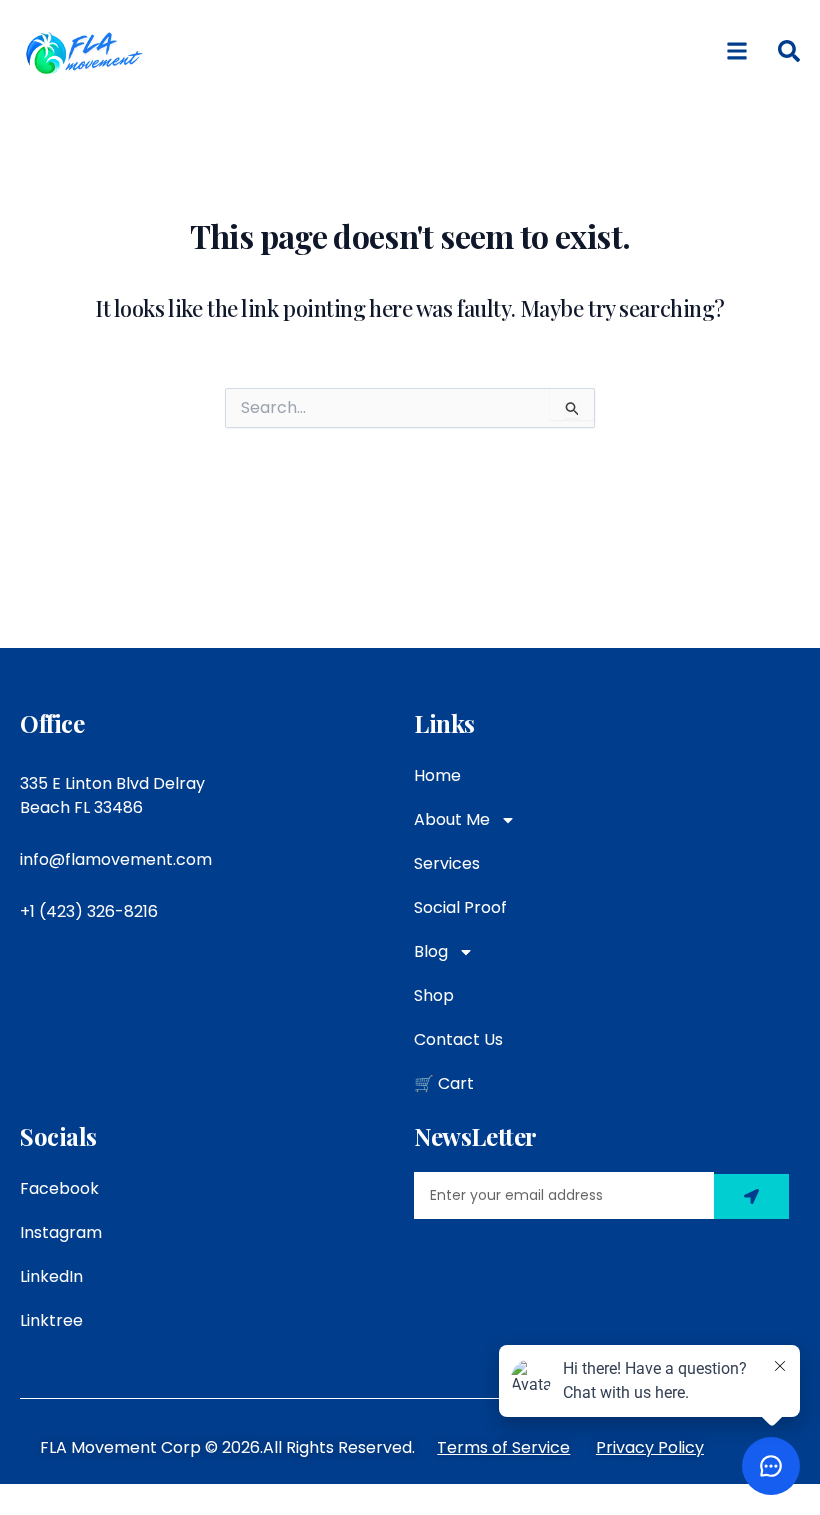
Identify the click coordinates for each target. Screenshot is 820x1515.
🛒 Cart (444, 1083)
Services (447, 863)
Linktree (51, 1320)
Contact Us (458, 1039)
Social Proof (460, 907)
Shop (434, 995)
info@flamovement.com (116, 859)
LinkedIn (51, 1276)
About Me (452, 819)
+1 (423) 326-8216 (89, 911)
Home (437, 775)
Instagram (61, 1232)
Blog (431, 951)
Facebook (59, 1188)
